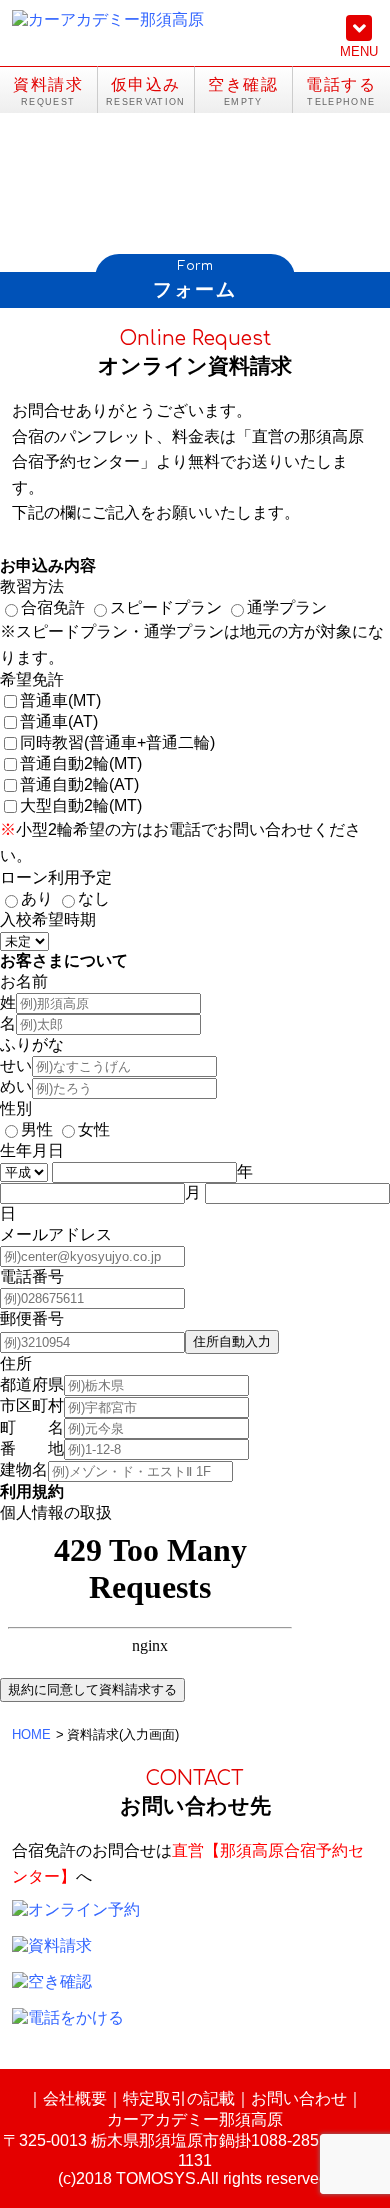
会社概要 (75, 2098)
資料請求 (48, 84)
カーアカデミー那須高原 (195, 2119)
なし (94, 898)
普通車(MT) (60, 700)
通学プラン (287, 607)
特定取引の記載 (179, 2098)
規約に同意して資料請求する (92, 1689)
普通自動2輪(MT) (81, 763)
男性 (37, 1129)
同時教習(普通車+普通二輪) (117, 742)
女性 (94, 1129)
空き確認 (243, 84)
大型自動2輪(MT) (81, 805)
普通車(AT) (59, 721)
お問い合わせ (299, 2098)
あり (37, 898)
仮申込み (146, 84)
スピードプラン (166, 607)
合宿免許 (53, 607)
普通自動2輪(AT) (79, 784)
